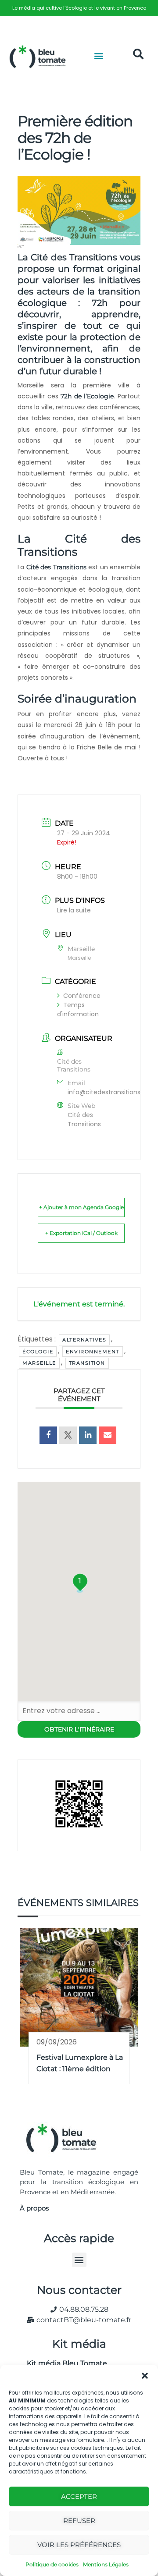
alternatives (84, 1340)
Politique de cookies (52, 2564)
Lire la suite (74, 910)
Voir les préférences (79, 2545)
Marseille (39, 1363)
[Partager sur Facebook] (48, 1435)
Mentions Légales (106, 2564)
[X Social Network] (68, 1435)
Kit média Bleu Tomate (63, 2363)
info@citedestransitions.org (110, 1092)
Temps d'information (78, 1009)
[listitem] (79, 8)
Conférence (82, 996)
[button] (145, 2376)
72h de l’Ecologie (87, 396)
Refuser (79, 2521)
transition (87, 1363)
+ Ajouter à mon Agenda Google (81, 1207)
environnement (93, 1352)
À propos (34, 2208)
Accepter (79, 2496)
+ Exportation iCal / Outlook (81, 1233)
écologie (38, 1352)
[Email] (108, 1435)
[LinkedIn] (88, 1435)
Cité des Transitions (56, 567)
